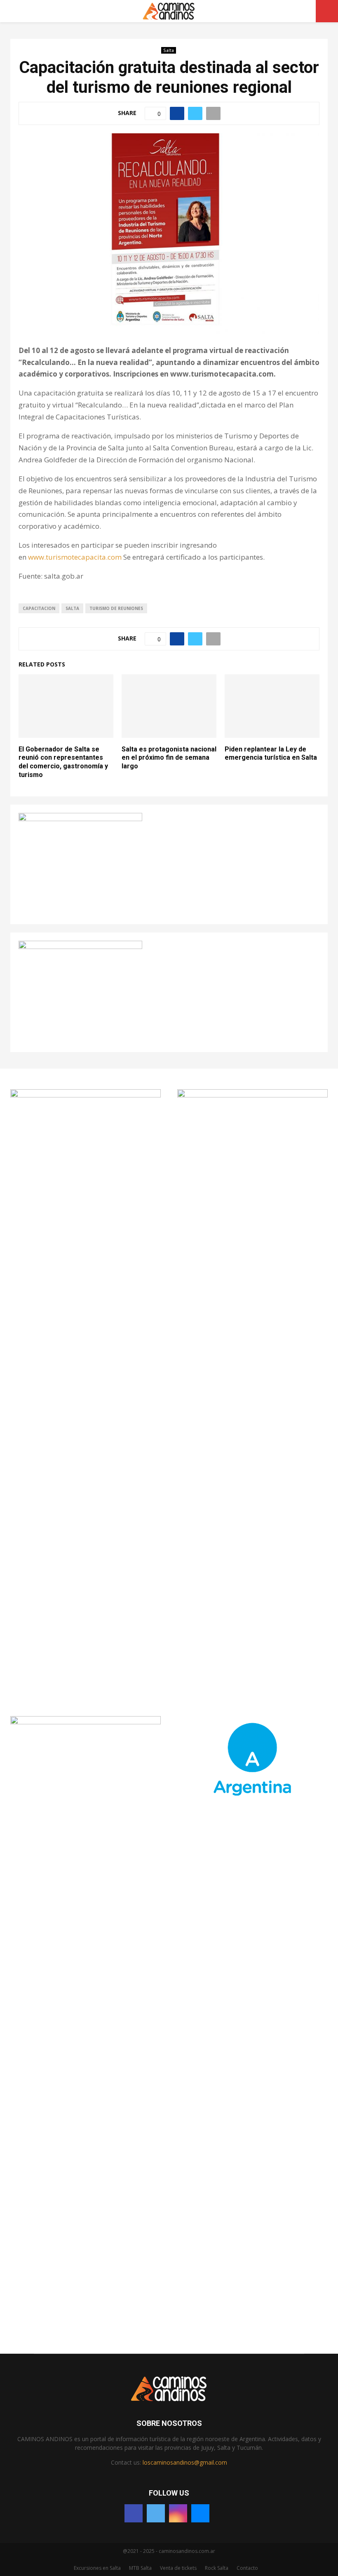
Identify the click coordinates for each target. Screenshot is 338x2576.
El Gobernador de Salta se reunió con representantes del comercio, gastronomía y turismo (63, 762)
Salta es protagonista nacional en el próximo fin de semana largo (169, 758)
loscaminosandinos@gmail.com (185, 2462)
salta (72, 608)
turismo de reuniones (116, 608)
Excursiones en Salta (97, 2568)
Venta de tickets (178, 2568)
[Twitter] (156, 2513)
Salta (169, 50)
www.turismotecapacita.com (75, 557)
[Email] (200, 2513)
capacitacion (39, 608)
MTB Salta (140, 2568)
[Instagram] (178, 2513)
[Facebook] (134, 2513)
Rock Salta (217, 2568)
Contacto (247, 2568)
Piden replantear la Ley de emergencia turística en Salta (271, 753)
